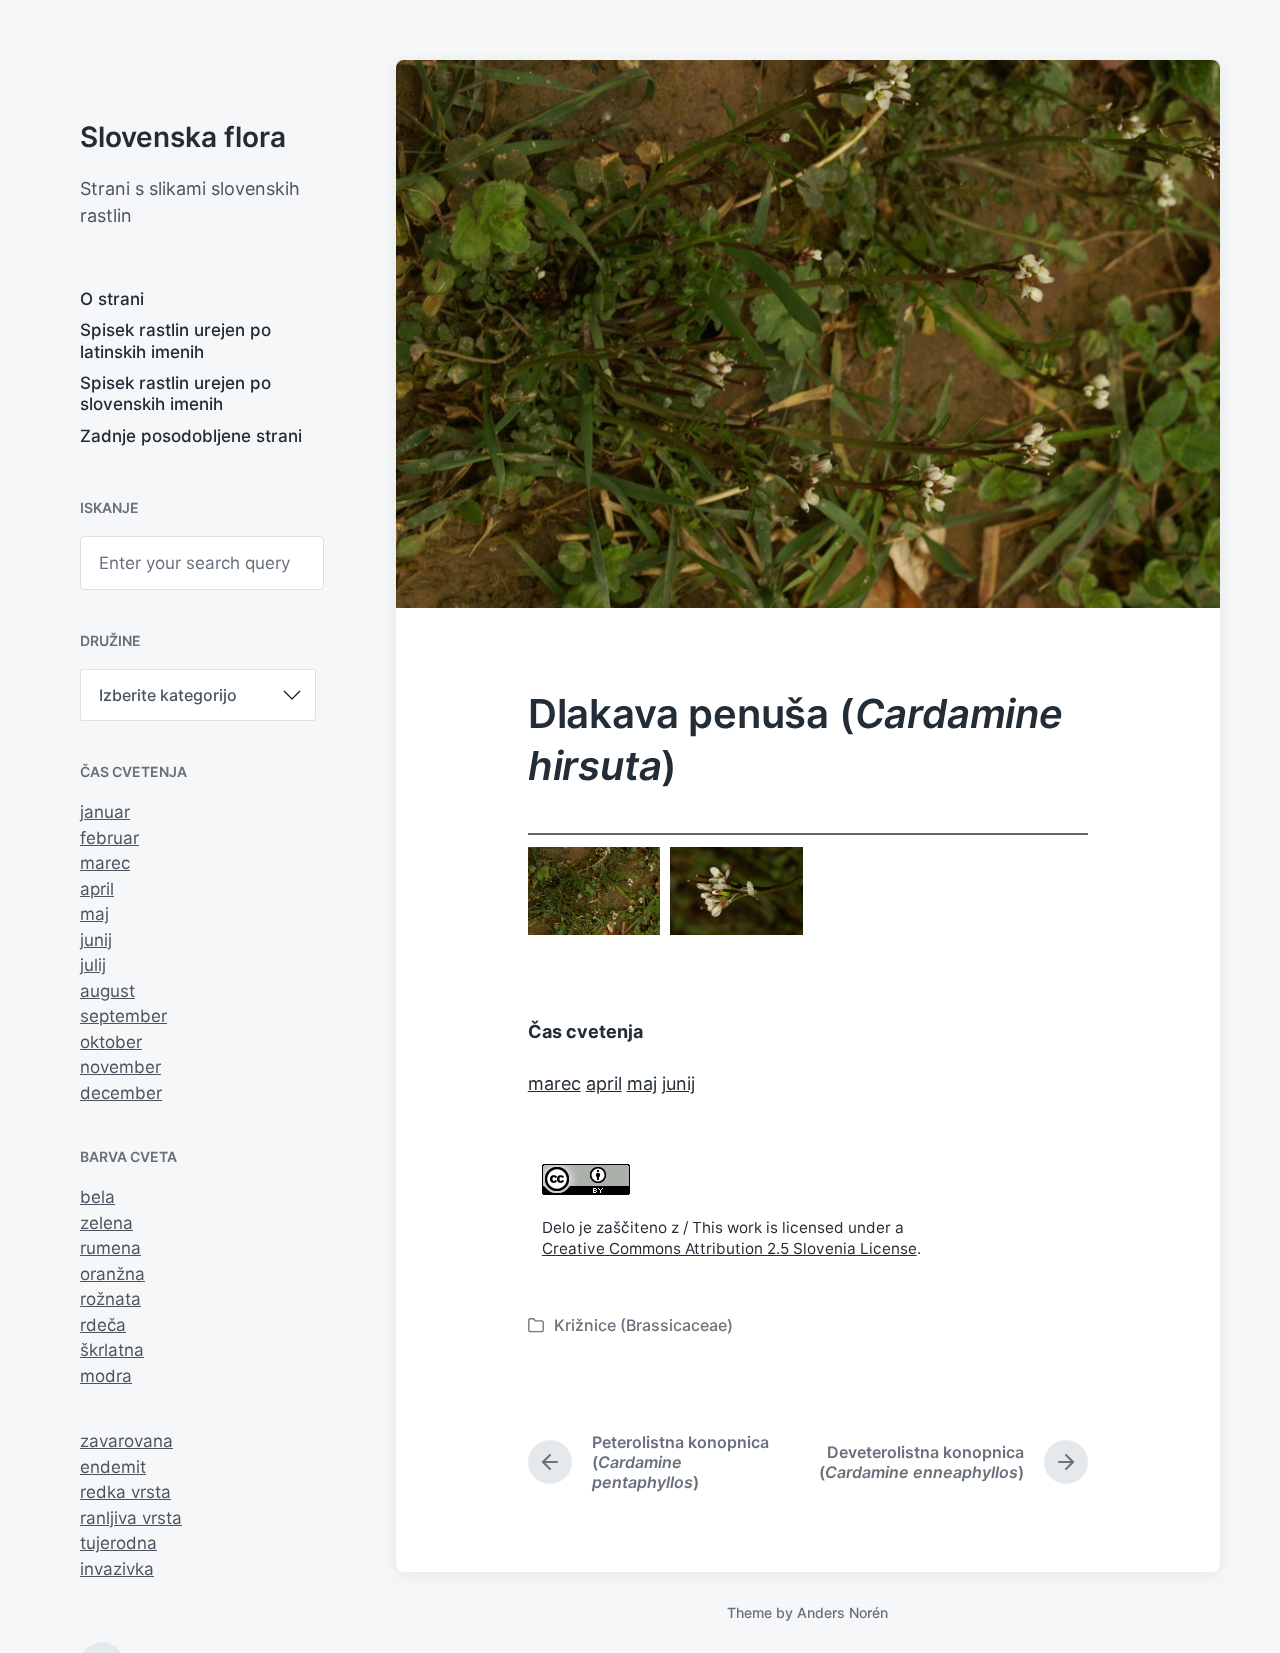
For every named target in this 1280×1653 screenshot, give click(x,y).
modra (106, 1376)
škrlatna (112, 1350)
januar (105, 812)
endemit (113, 1467)
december (121, 1093)
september (123, 1016)
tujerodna (118, 1543)
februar (109, 838)
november (120, 1067)
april (97, 889)
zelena (106, 1223)
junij (96, 940)
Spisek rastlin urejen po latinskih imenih (175, 340)
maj (94, 914)
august (107, 991)
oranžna (112, 1274)
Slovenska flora (183, 137)
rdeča (103, 1325)
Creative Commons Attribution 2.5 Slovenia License (729, 1248)
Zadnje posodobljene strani (191, 436)
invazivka (117, 1569)
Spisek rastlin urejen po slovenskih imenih (175, 393)
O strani (112, 299)
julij (93, 965)
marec (105, 863)
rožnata (110, 1299)
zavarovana (126, 1441)
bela (97, 1197)
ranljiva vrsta (131, 1518)
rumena (110, 1248)
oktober (111, 1042)
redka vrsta (125, 1492)
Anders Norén (842, 1612)
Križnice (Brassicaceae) (643, 1325)
